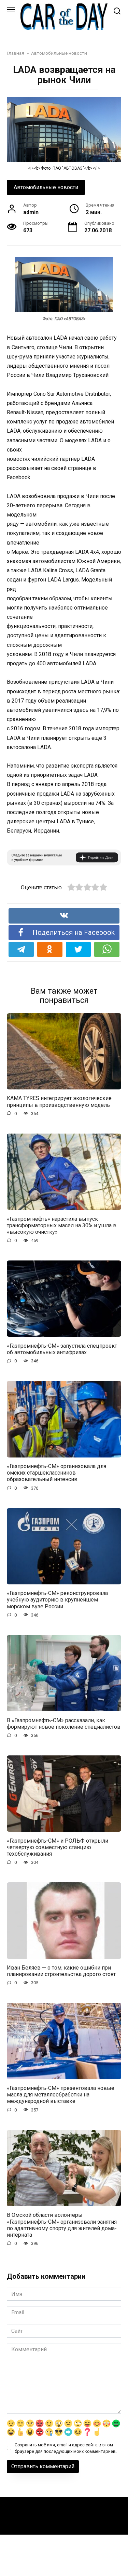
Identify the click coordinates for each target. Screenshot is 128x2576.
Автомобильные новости (46, 187)
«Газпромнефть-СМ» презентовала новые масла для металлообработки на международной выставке (61, 2095)
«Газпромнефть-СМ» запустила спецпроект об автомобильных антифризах (62, 1349)
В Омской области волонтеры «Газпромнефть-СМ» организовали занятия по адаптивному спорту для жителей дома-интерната (62, 2225)
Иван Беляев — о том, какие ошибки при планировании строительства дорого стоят (61, 1971)
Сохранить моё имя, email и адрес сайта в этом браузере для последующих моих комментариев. (66, 2448)
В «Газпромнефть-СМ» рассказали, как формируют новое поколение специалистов (64, 1723)
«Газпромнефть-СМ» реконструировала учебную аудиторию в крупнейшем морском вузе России (57, 1600)
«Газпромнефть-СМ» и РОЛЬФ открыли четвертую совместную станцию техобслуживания (58, 1847)
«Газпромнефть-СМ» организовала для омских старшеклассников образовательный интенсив (56, 1473)
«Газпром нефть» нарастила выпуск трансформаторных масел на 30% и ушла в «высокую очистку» (62, 1225)
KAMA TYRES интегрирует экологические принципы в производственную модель (59, 1101)
